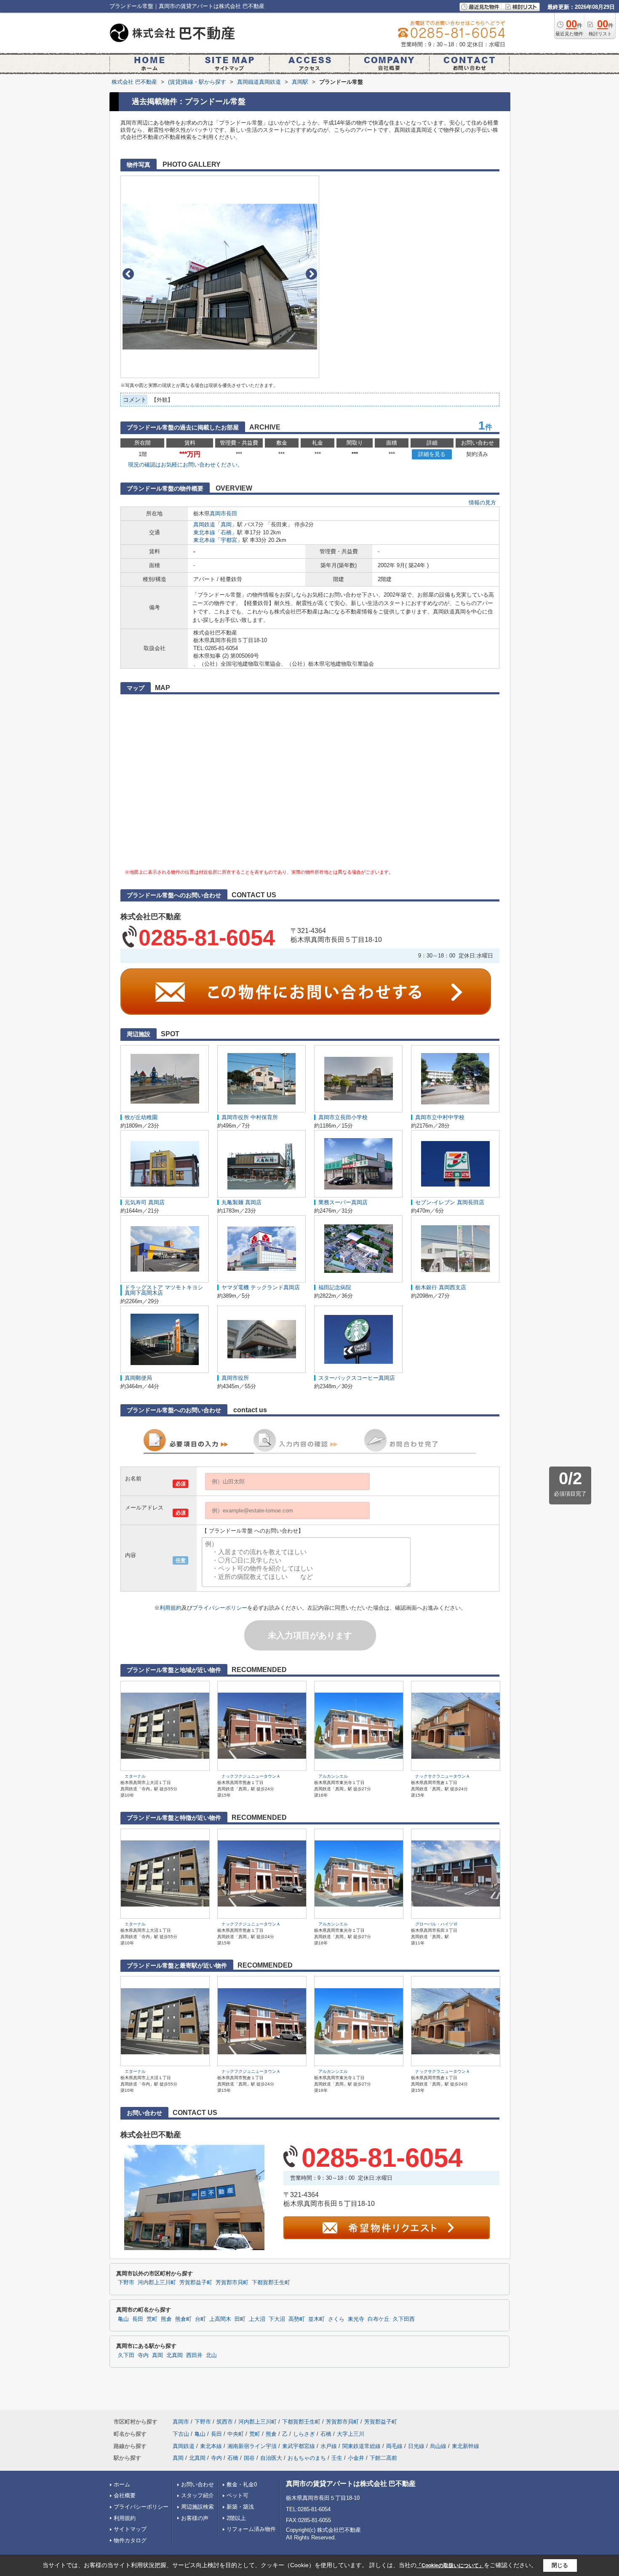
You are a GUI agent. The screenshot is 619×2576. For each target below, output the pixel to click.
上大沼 (257, 2319)
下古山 (181, 2434)
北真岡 (175, 2355)
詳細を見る (432, 454)
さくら (336, 2319)
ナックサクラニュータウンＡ (443, 1776)
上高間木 (220, 2319)
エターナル (135, 1776)
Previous (128, 274)
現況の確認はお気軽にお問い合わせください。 (185, 465)
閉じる (560, 2565)
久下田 (126, 2355)
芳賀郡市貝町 (232, 2283)
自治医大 (271, 2458)
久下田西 (404, 2319)
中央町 (236, 2434)
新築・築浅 (240, 2507)
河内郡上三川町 (157, 2283)
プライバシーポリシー (220, 1608)
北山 (211, 2355)
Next (311, 274)
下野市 (126, 2283)
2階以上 (236, 2518)
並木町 (316, 2319)
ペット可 (237, 2495)
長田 (232, 513)
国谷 (249, 2458)
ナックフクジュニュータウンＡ (251, 1776)
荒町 (152, 2319)
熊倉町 (183, 2319)
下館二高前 (383, 2458)
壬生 (337, 2458)
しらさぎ (304, 2434)
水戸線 (329, 2446)
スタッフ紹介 (197, 2495)
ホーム (122, 2484)
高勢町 (297, 2319)
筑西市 (225, 2422)
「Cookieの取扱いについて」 (450, 2565)
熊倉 (166, 2319)
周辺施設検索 (197, 2507)
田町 (240, 2319)
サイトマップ (130, 2529)
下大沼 (277, 2319)
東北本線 (204, 532)
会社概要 (125, 2495)
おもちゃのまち (307, 2458)
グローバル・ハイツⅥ (436, 1924)
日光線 (416, 2446)
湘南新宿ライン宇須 (252, 2446)
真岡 (226, 524)
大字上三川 (351, 2434)
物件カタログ (130, 2540)
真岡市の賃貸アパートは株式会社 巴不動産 (351, 2484)
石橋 (226, 532)
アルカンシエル (333, 1776)
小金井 (356, 2458)
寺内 (143, 2355)
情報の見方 (482, 503)
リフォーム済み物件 (251, 2529)
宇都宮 (229, 540)
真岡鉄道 (204, 524)
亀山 (123, 2319)
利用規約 (171, 1608)
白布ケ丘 (379, 2319)
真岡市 (218, 513)
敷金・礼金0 (242, 2484)
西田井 (194, 2355)
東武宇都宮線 (299, 2446)
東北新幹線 (466, 2446)
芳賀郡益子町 (196, 2283)
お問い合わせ (197, 2484)
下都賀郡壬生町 (271, 2283)
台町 (200, 2319)
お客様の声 (195, 2518)
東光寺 (356, 2319)
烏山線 (438, 2446)
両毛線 (394, 2446)
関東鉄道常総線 (362, 2446)
